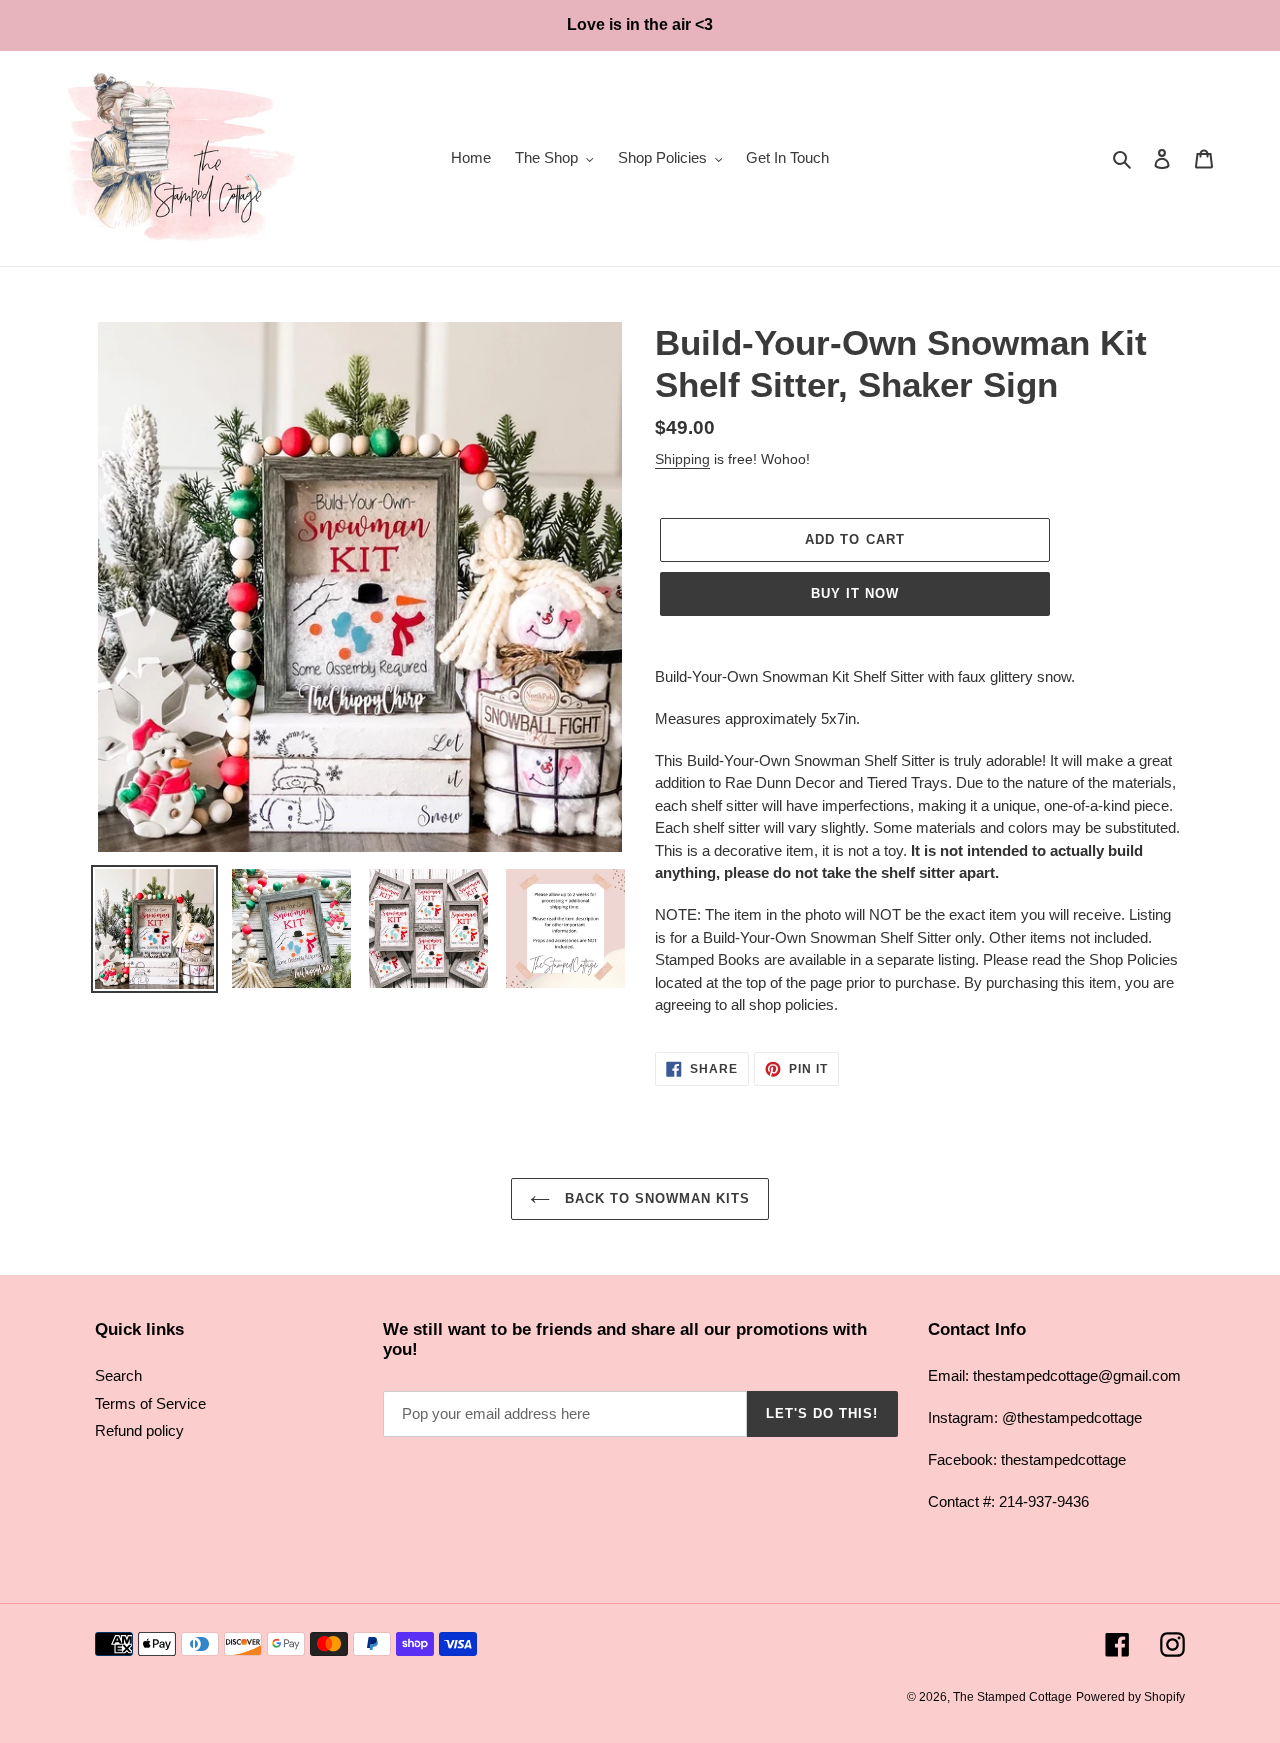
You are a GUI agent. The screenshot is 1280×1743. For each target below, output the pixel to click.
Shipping (682, 459)
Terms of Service (150, 1403)
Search (118, 1375)
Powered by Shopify (1130, 1697)
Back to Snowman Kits (655, 1198)
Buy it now (855, 593)
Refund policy (139, 1430)
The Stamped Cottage (1012, 1697)
